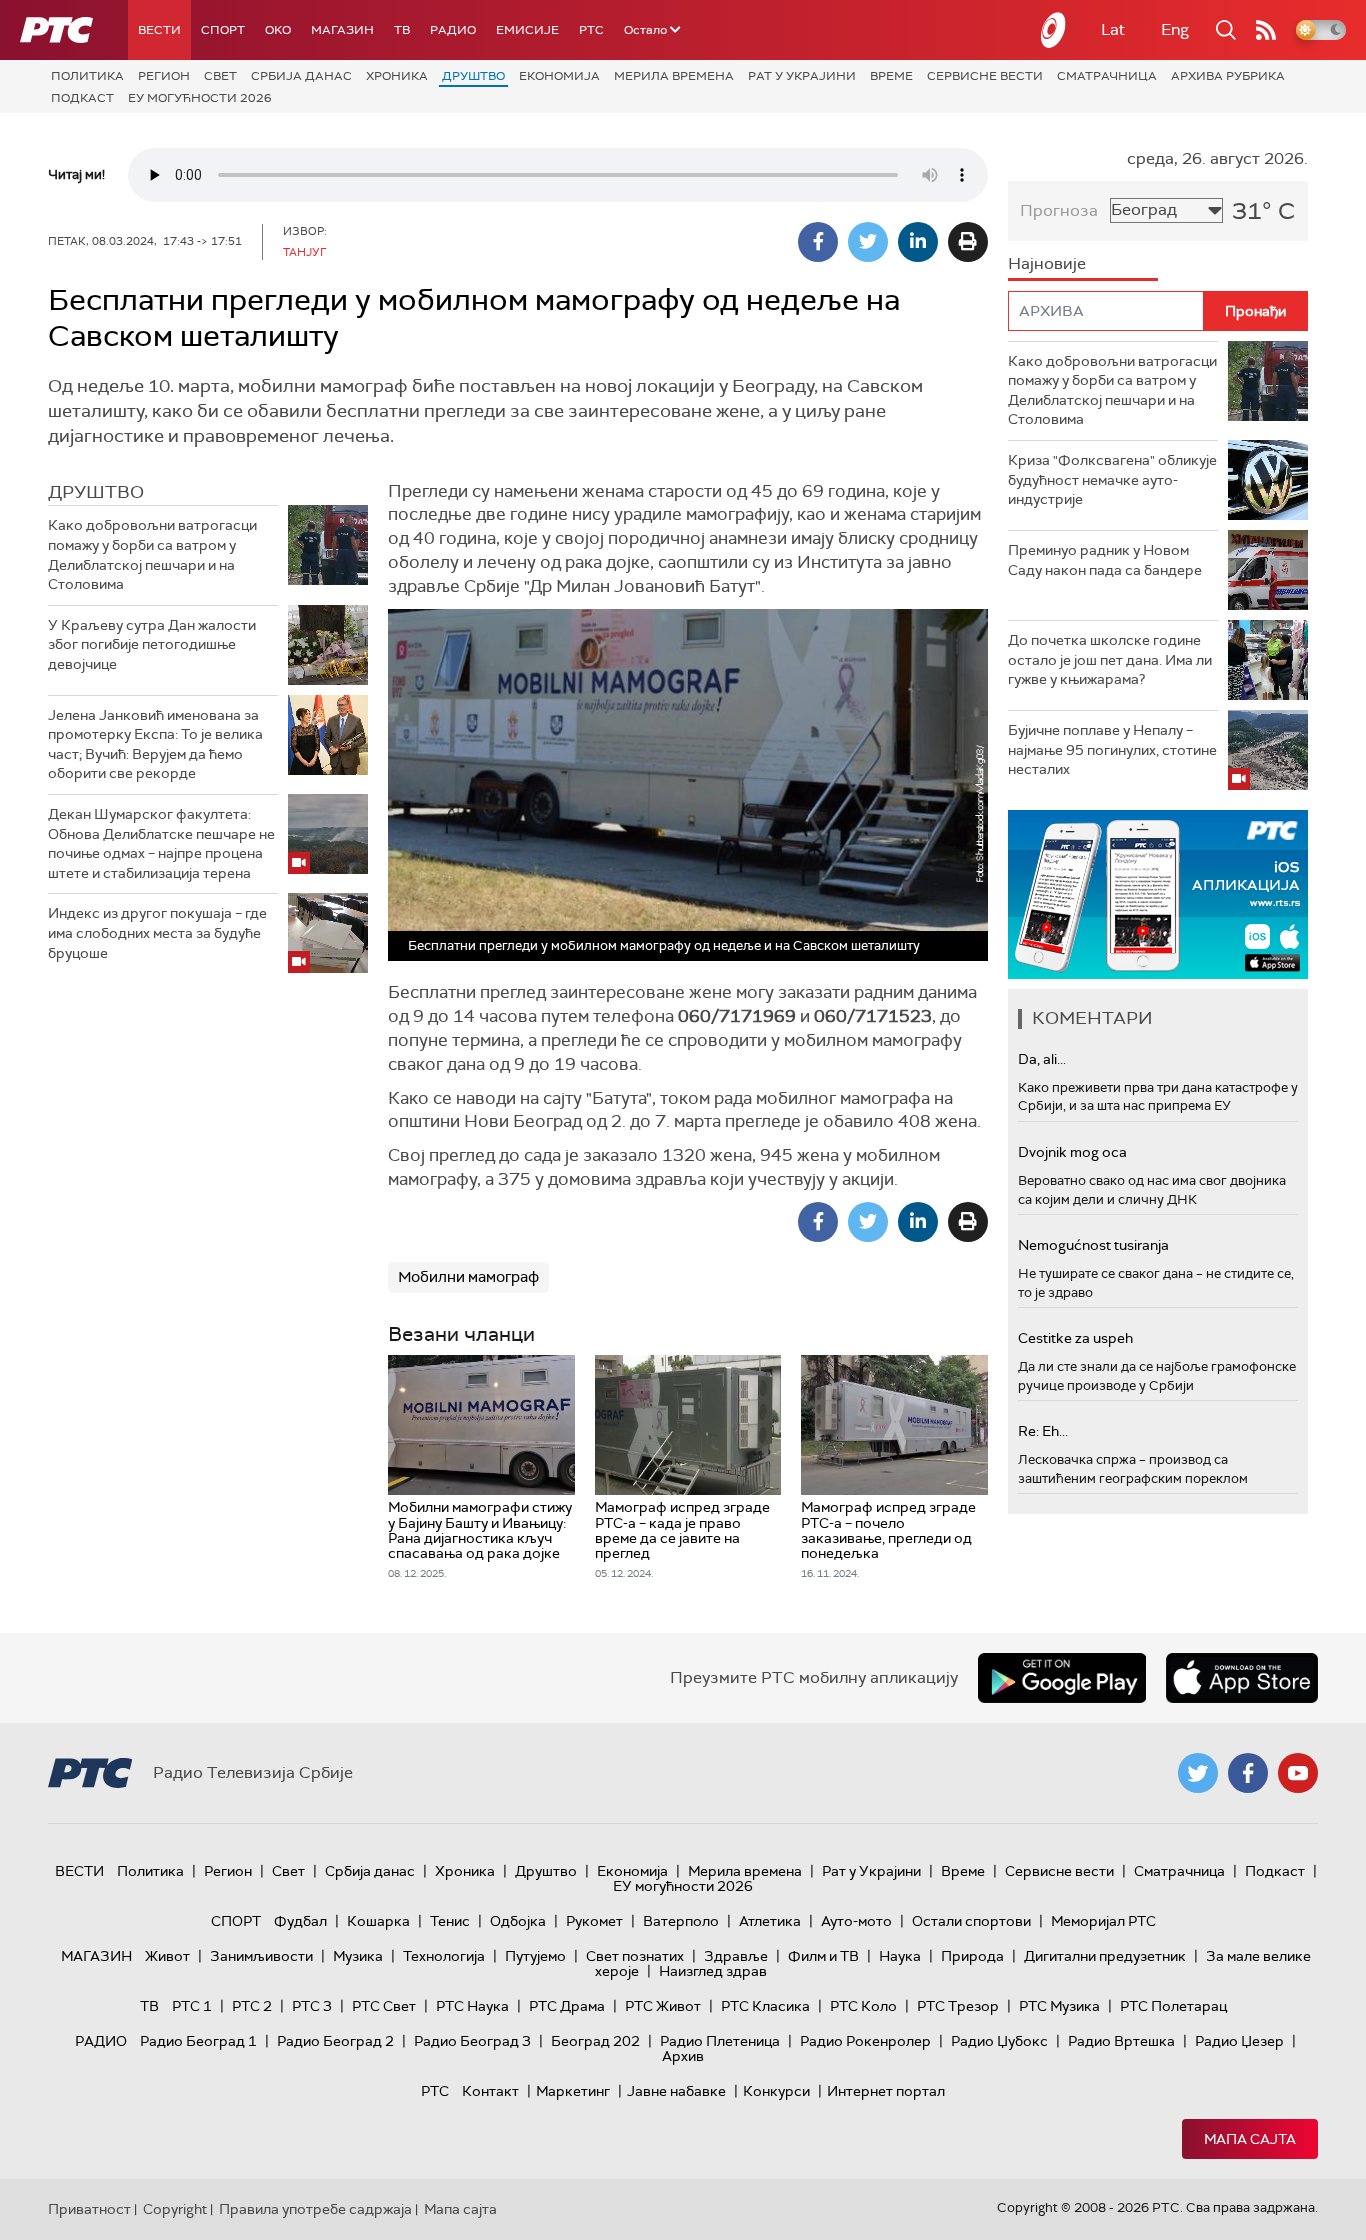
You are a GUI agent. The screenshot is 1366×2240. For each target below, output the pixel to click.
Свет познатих (635, 1956)
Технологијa (444, 1956)
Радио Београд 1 (198, 2041)
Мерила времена (674, 76)
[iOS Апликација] (1158, 894)
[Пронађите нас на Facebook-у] (1248, 1773)
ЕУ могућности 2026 (200, 98)
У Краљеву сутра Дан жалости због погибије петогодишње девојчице (152, 644)
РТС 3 (312, 2006)
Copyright (175, 2209)
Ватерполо (681, 1921)
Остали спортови (971, 1921)
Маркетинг (573, 2091)
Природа (972, 1956)
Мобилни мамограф (468, 1277)
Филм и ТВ (823, 1956)
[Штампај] (968, 242)
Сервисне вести (985, 76)
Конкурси (776, 2091)
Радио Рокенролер (865, 2041)
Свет (220, 76)
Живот (167, 1956)
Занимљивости (261, 1956)
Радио (453, 30)
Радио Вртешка (1121, 2041)
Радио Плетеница (720, 2041)
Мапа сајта (1250, 2139)
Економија (559, 76)
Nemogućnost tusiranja (1093, 1245)
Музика (358, 1956)
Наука (900, 1956)
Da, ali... (1042, 1059)
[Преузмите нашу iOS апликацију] (1242, 1678)
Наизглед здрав (713, 1971)
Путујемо (535, 1956)
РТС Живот (663, 2006)
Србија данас (301, 76)
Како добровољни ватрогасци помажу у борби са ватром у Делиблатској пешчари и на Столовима (152, 554)
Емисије (527, 30)
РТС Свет (384, 2006)
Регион (164, 76)
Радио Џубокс (999, 2041)
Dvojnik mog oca (1072, 1152)
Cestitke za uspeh (1075, 1338)
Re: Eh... (1043, 1431)
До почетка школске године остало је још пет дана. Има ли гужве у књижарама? (1110, 659)
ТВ (402, 30)
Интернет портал (886, 2091)
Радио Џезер (1239, 2041)
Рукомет (594, 1921)
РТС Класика (765, 2006)
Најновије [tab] (1047, 263)
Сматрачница (1107, 76)
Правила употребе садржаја (315, 2209)
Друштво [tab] (96, 492)
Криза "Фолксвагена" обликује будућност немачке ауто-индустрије (1112, 479)
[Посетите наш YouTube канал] (1298, 1773)
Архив (683, 2056)
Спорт (223, 30)
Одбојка (518, 1921)
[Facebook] (818, 242)
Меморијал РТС (1103, 1921)
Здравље (736, 1956)
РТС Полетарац (1173, 2006)
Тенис (450, 1921)
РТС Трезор (958, 2006)
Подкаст (82, 98)
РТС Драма (567, 2006)
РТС (591, 30)
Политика (87, 76)
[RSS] (1266, 30)
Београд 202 (595, 2041)
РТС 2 (252, 2006)
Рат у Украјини (802, 76)
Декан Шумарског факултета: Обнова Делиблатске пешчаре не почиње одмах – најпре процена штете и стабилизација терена (161, 843)
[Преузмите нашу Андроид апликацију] (1062, 1678)
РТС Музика (1059, 2006)
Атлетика (770, 1921)
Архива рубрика (1228, 76)
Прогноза (1059, 210)
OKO (278, 30)
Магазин (342, 30)
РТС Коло (863, 2006)
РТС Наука (472, 2006)
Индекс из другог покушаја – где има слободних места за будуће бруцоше (157, 932)
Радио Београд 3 (472, 2041)
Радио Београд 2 (335, 2041)
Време (891, 76)
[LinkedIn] (918, 242)
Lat (1113, 29)
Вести (159, 30)
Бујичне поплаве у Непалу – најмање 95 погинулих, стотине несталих (1112, 749)
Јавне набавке (676, 2091)
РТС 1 (192, 2006)
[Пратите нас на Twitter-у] (1198, 1773)
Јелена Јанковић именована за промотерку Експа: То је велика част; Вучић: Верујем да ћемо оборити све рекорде (155, 744)
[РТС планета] (1054, 30)
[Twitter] (868, 242)
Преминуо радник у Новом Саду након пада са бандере (1105, 560)
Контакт (490, 2091)
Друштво (473, 76)
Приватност (89, 2209)
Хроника (397, 76)
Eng (1175, 29)
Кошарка (378, 1921)
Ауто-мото (856, 1921)
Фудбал (300, 1921)
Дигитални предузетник (1105, 1956)
